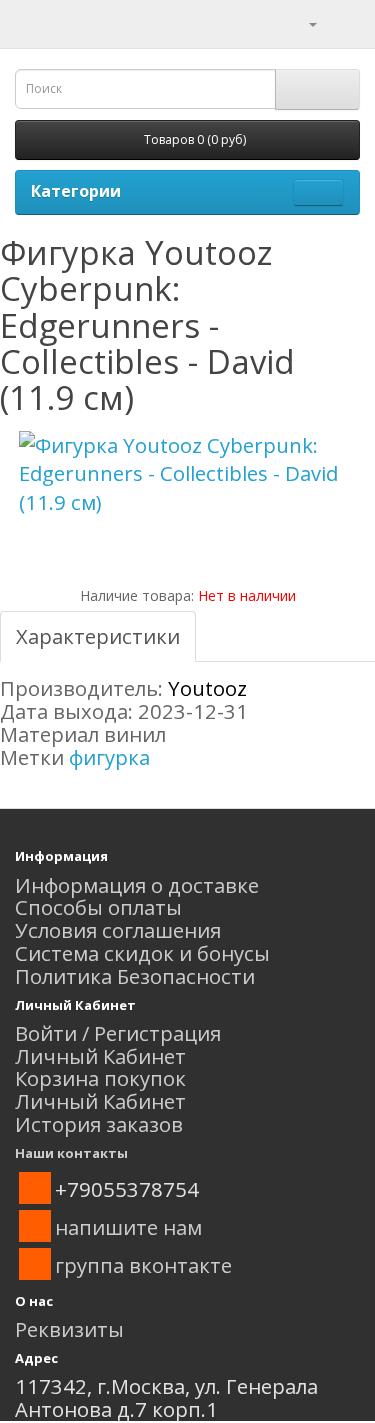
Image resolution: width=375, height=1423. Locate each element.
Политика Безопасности (135, 976)
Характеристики (98, 636)
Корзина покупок (100, 1078)
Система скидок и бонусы (142, 953)
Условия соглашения (118, 930)
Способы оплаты (98, 907)
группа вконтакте (143, 1265)
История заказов (99, 1124)
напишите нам (128, 1227)
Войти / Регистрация (118, 1033)
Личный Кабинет (100, 1056)
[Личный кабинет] (300, 22)
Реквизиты (69, 1329)
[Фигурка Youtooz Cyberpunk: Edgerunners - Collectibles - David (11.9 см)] (187, 474)
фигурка (109, 757)
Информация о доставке (137, 885)
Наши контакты (71, 1153)
